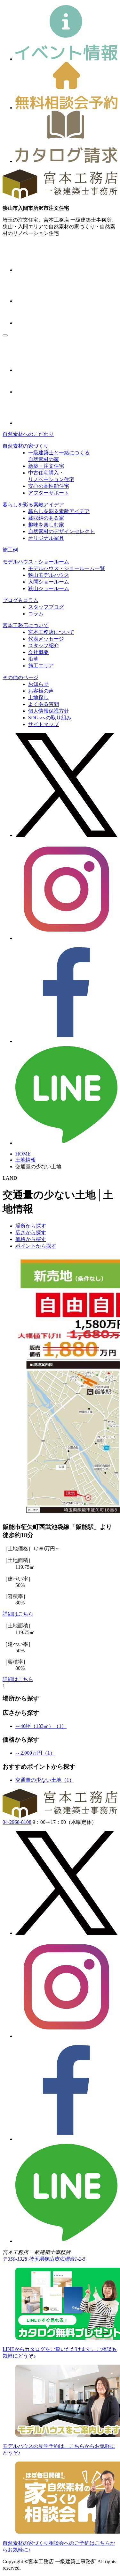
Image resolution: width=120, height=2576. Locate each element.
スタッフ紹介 (44, 646)
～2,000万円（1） (35, 1753)
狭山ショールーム (49, 588)
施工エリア (41, 666)
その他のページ (20, 677)
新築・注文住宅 (46, 466)
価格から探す (31, 1239)
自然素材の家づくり (26, 446)
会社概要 (38, 652)
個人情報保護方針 (49, 711)
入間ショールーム (49, 582)
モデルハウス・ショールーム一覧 (67, 568)
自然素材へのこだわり (28, 434)
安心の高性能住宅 (49, 486)
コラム (36, 614)
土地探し (38, 697)
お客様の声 (41, 691)
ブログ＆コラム (20, 600)
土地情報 (26, 1160)
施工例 (10, 550)
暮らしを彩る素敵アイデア (33, 505)
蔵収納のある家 (46, 518)
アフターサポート (49, 493)
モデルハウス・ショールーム (36, 562)
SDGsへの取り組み (50, 718)
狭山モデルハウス (49, 575)
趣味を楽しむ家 (46, 525)
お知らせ (38, 684)
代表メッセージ (46, 639)
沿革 (33, 659)
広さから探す (31, 1233)
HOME (23, 1154)
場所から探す (31, 1226)
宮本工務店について (26, 625)
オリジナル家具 (46, 538)
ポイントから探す (36, 1246)
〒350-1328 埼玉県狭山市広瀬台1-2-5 (44, 2259)
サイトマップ (44, 724)
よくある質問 (44, 704)
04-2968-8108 (17, 1822)
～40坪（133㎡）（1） (41, 1726)
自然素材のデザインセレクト (61, 531)
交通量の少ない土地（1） (45, 1780)
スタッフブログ (46, 607)
